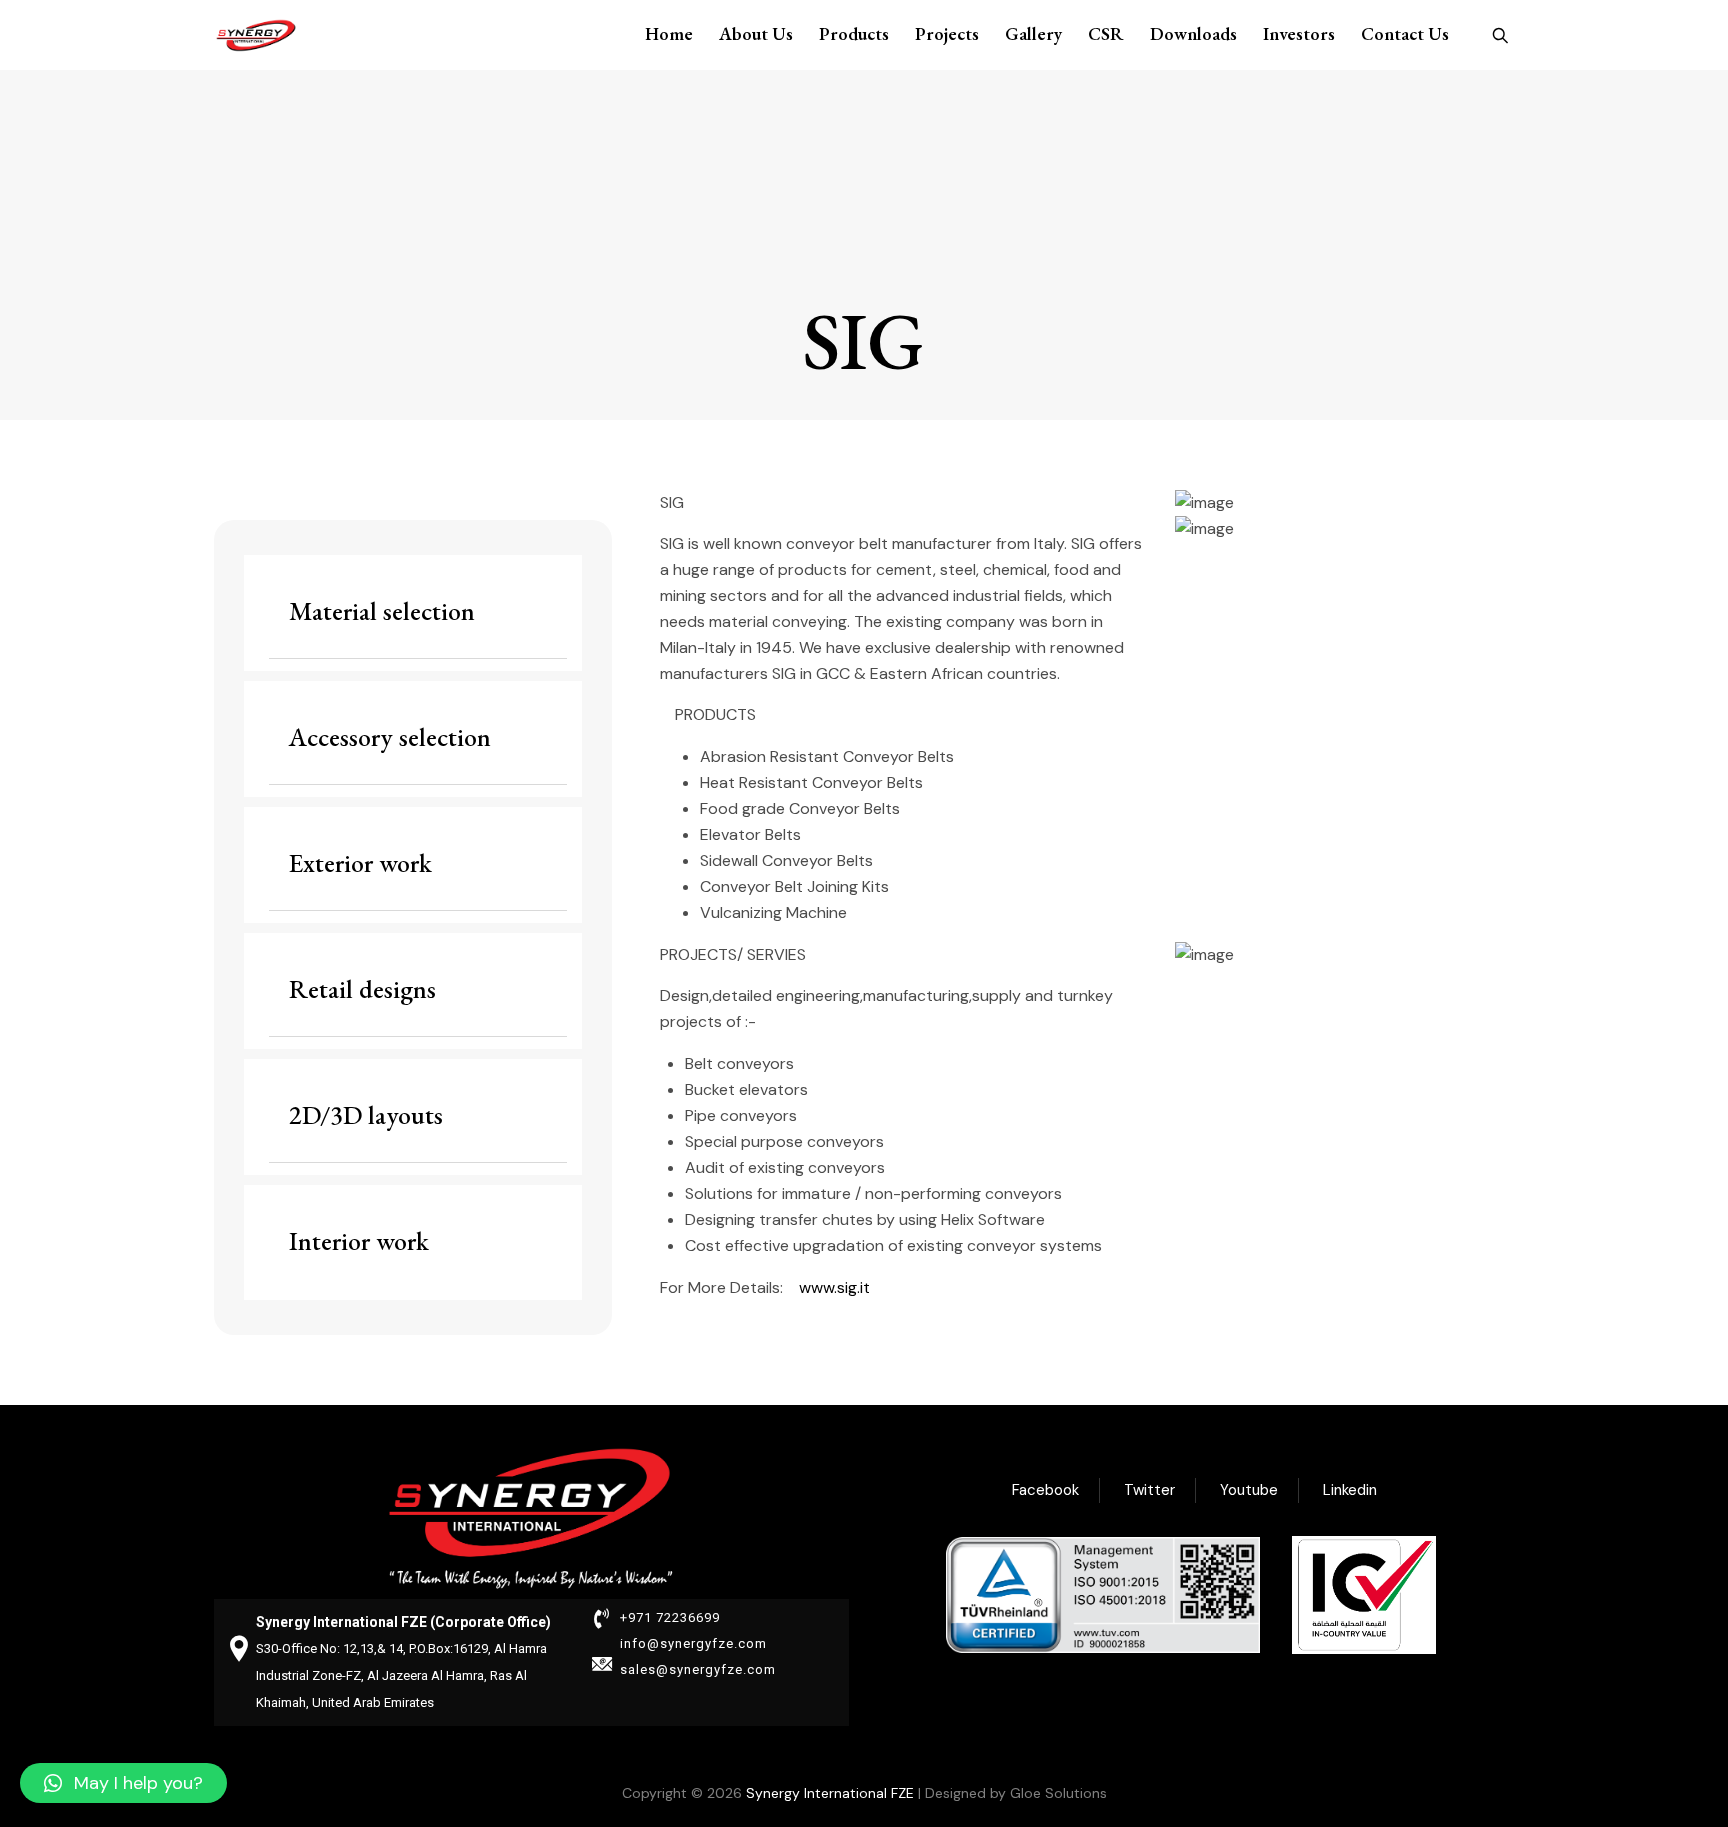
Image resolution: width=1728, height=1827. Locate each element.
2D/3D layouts (366, 1115)
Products (854, 33)
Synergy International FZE (830, 1793)
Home (669, 33)
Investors (1299, 33)
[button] (123, 1783)
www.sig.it (834, 1287)
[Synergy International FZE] (256, 35)
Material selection (382, 611)
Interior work (359, 1241)
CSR (1106, 33)
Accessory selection (390, 737)
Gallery (1033, 33)
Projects (947, 33)
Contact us (1405, 33)
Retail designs (362, 989)
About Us (756, 33)
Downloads (1193, 33)
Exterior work (360, 863)
